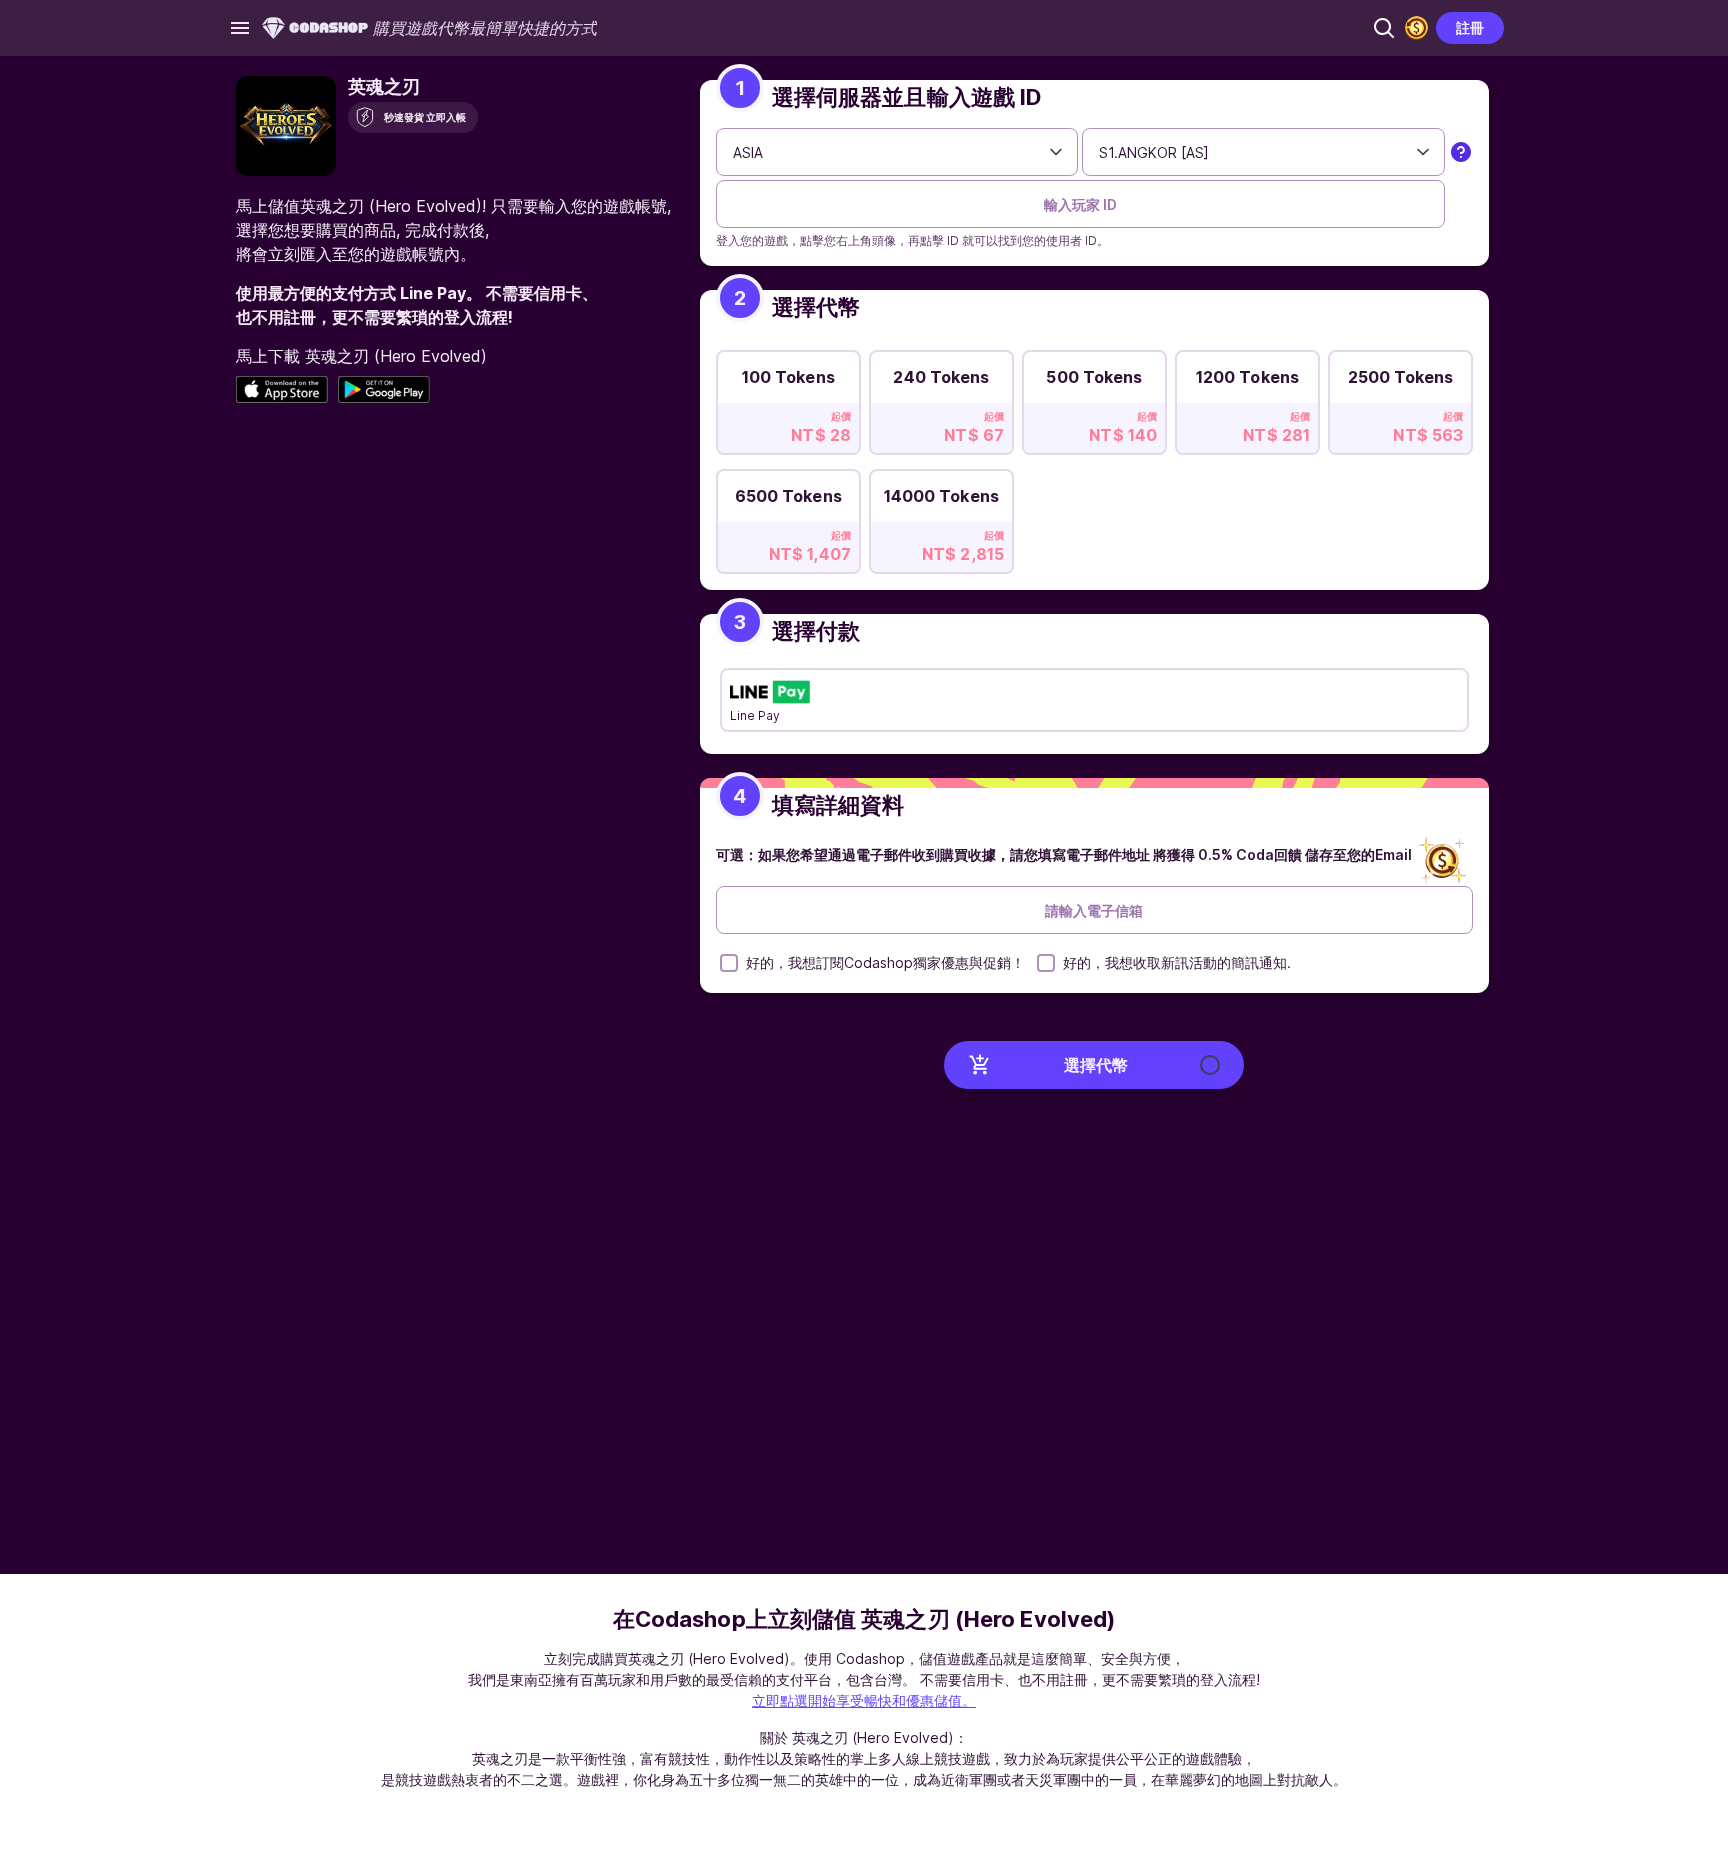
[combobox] (897, 152)
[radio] (788, 396)
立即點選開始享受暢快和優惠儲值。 (864, 1700)
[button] (1384, 28)
